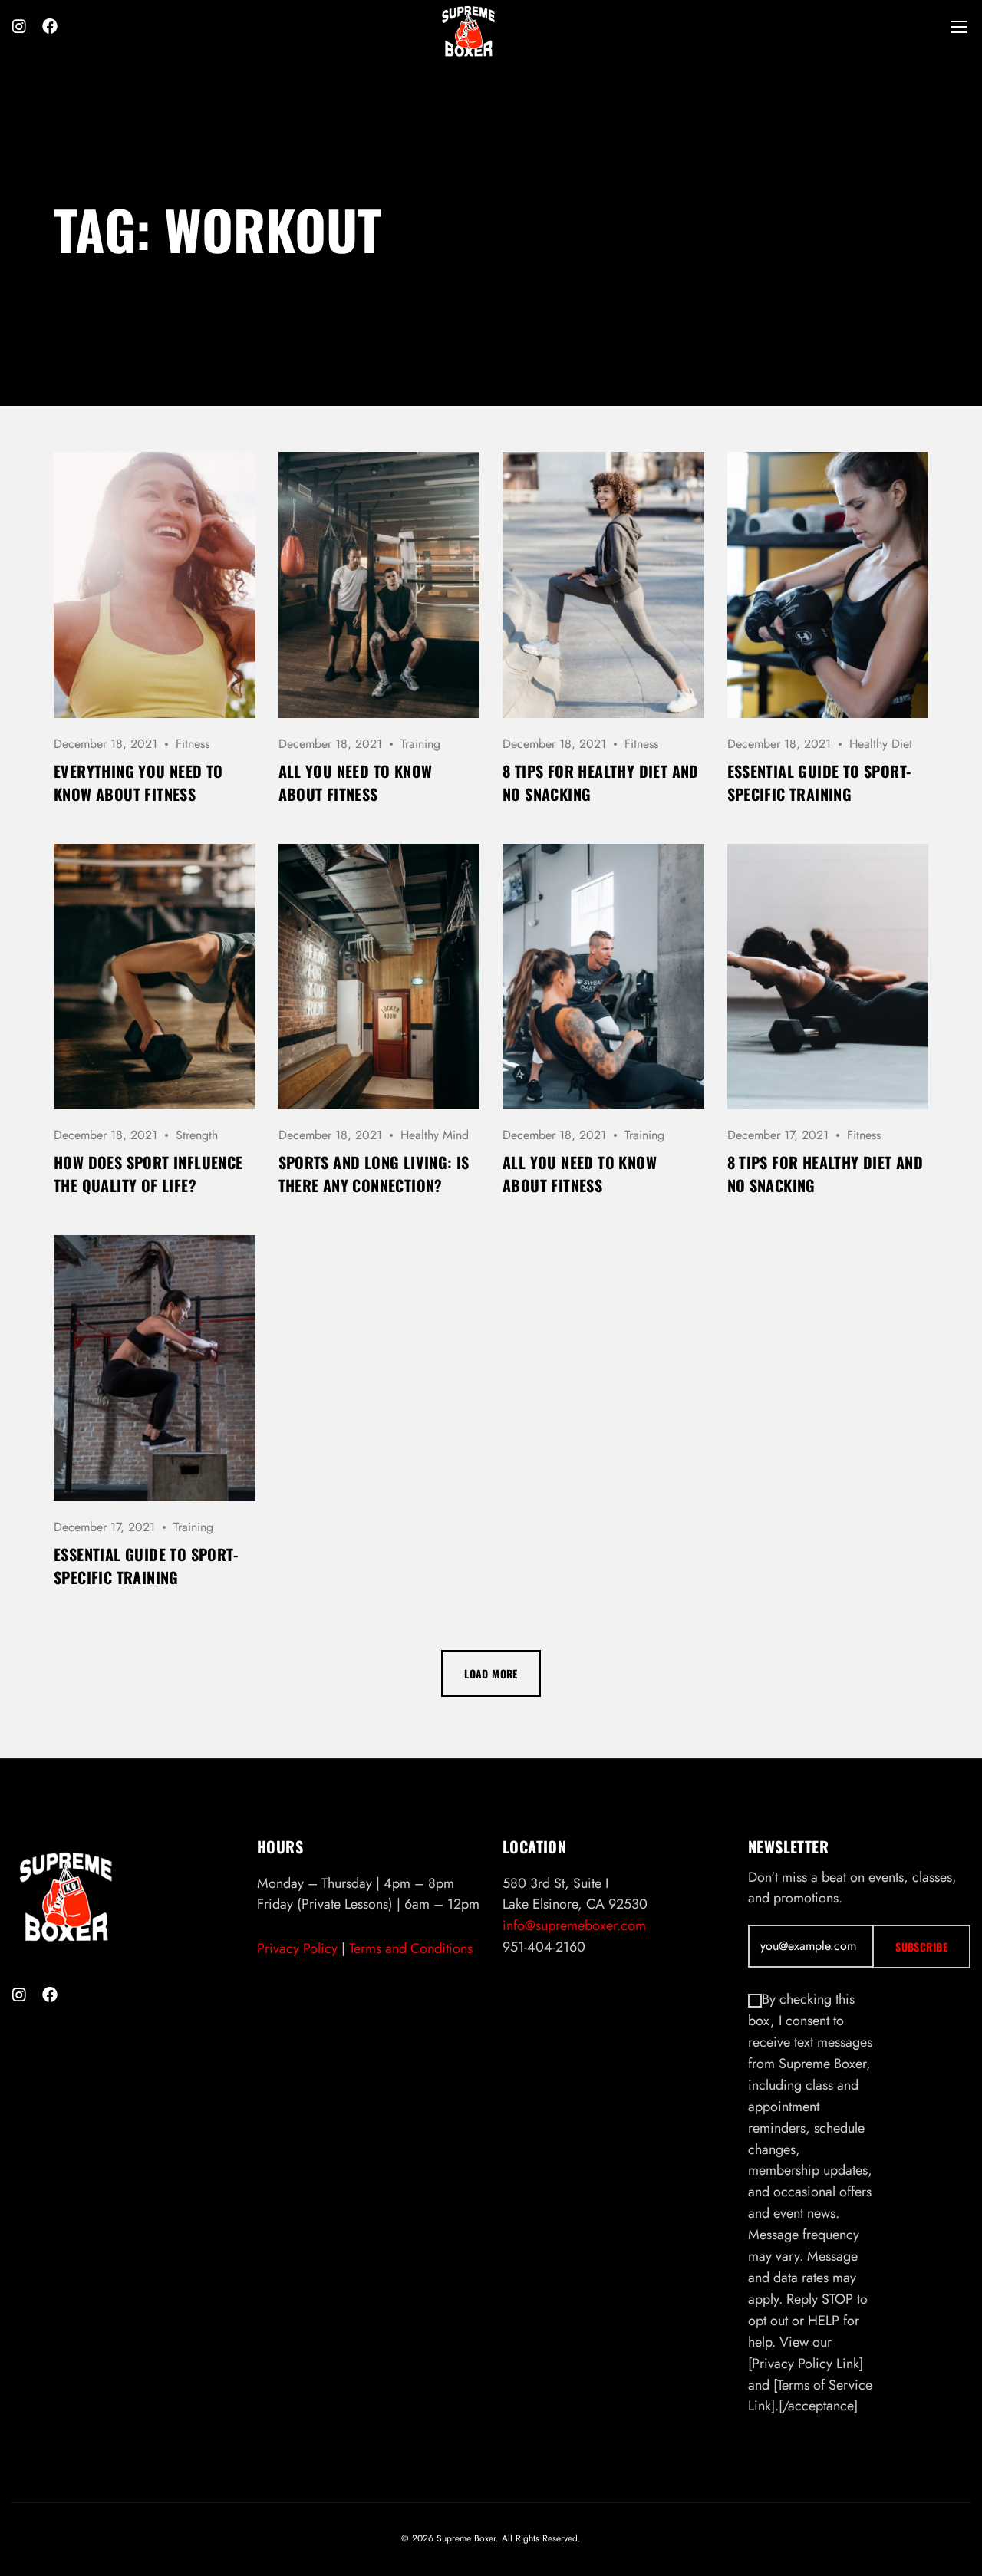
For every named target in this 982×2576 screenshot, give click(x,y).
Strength (197, 1135)
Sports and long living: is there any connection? (374, 1174)
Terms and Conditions (411, 1948)
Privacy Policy (297, 1948)
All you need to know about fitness (356, 782)
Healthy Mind (435, 1135)
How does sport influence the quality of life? (148, 1174)
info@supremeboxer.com (574, 1925)
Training (420, 744)
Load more (491, 1673)
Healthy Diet (881, 744)
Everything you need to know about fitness (138, 782)
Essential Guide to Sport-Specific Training (819, 782)
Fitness (193, 744)
